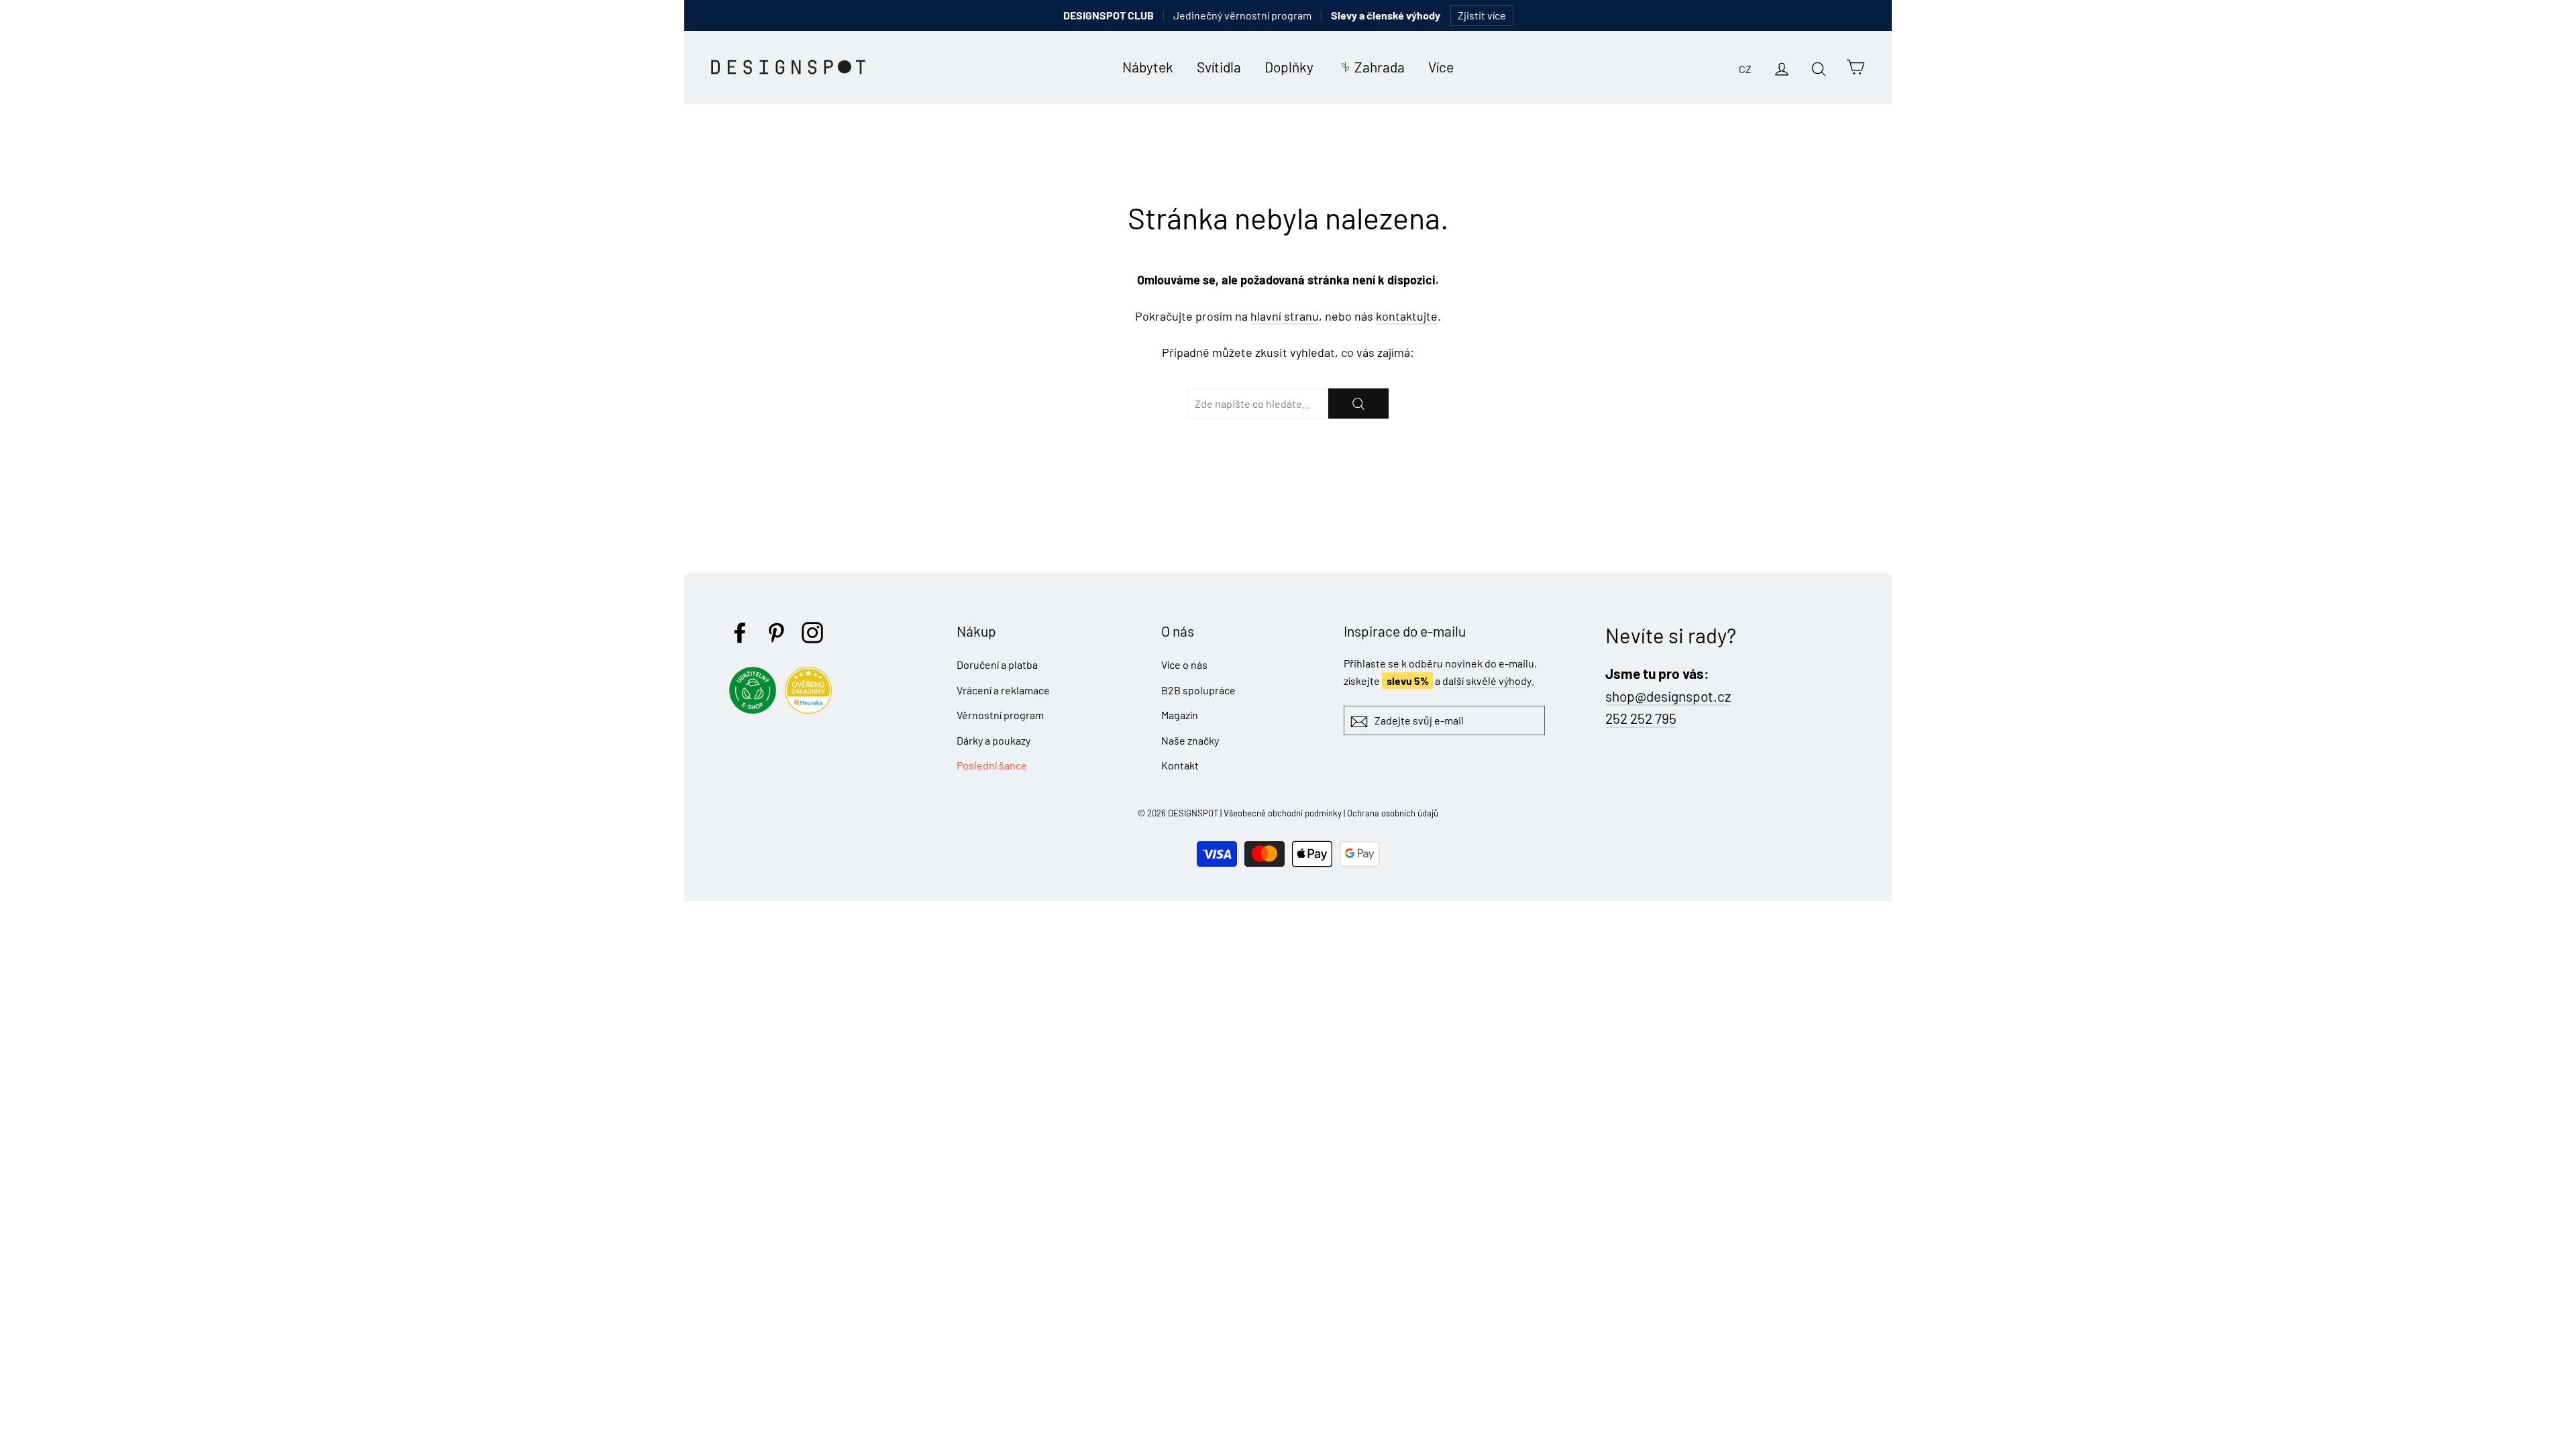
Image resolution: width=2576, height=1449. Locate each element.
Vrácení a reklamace (1003, 690)
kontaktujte (1407, 316)
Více (1441, 67)
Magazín (1180, 715)
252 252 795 (1641, 718)
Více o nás (1184, 664)
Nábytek (1148, 67)
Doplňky (1289, 67)
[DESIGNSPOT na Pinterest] (776, 633)
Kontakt (1180, 765)
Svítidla (1219, 67)
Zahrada (1380, 67)
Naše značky (1190, 740)
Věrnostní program (1000, 715)
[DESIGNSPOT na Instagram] (812, 633)
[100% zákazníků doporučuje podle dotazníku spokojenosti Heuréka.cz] (812, 709)
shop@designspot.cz (1668, 696)
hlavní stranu (1285, 316)
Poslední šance (992, 765)
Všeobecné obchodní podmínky (1283, 813)
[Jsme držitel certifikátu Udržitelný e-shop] (756, 709)
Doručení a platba (997, 664)
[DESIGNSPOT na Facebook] (740, 633)
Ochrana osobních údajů (1393, 813)
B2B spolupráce (1198, 690)
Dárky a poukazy (994, 740)
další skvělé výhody (1487, 681)
